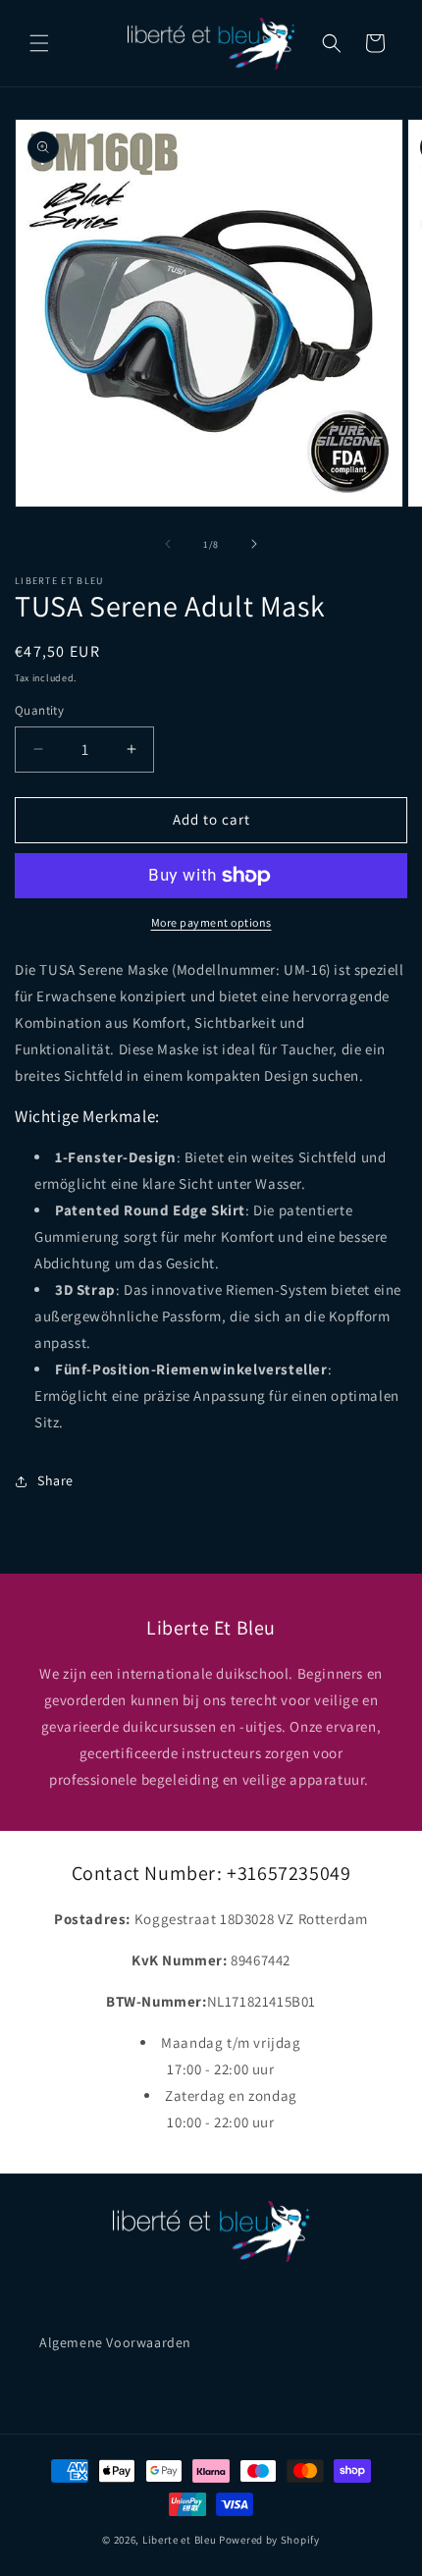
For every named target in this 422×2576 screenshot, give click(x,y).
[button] (39, 43)
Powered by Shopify (269, 2540)
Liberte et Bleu (180, 2540)
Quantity (39, 710)
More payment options (211, 922)
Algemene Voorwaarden (115, 2342)
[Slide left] (168, 544)
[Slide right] (254, 544)
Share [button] (55, 1480)
